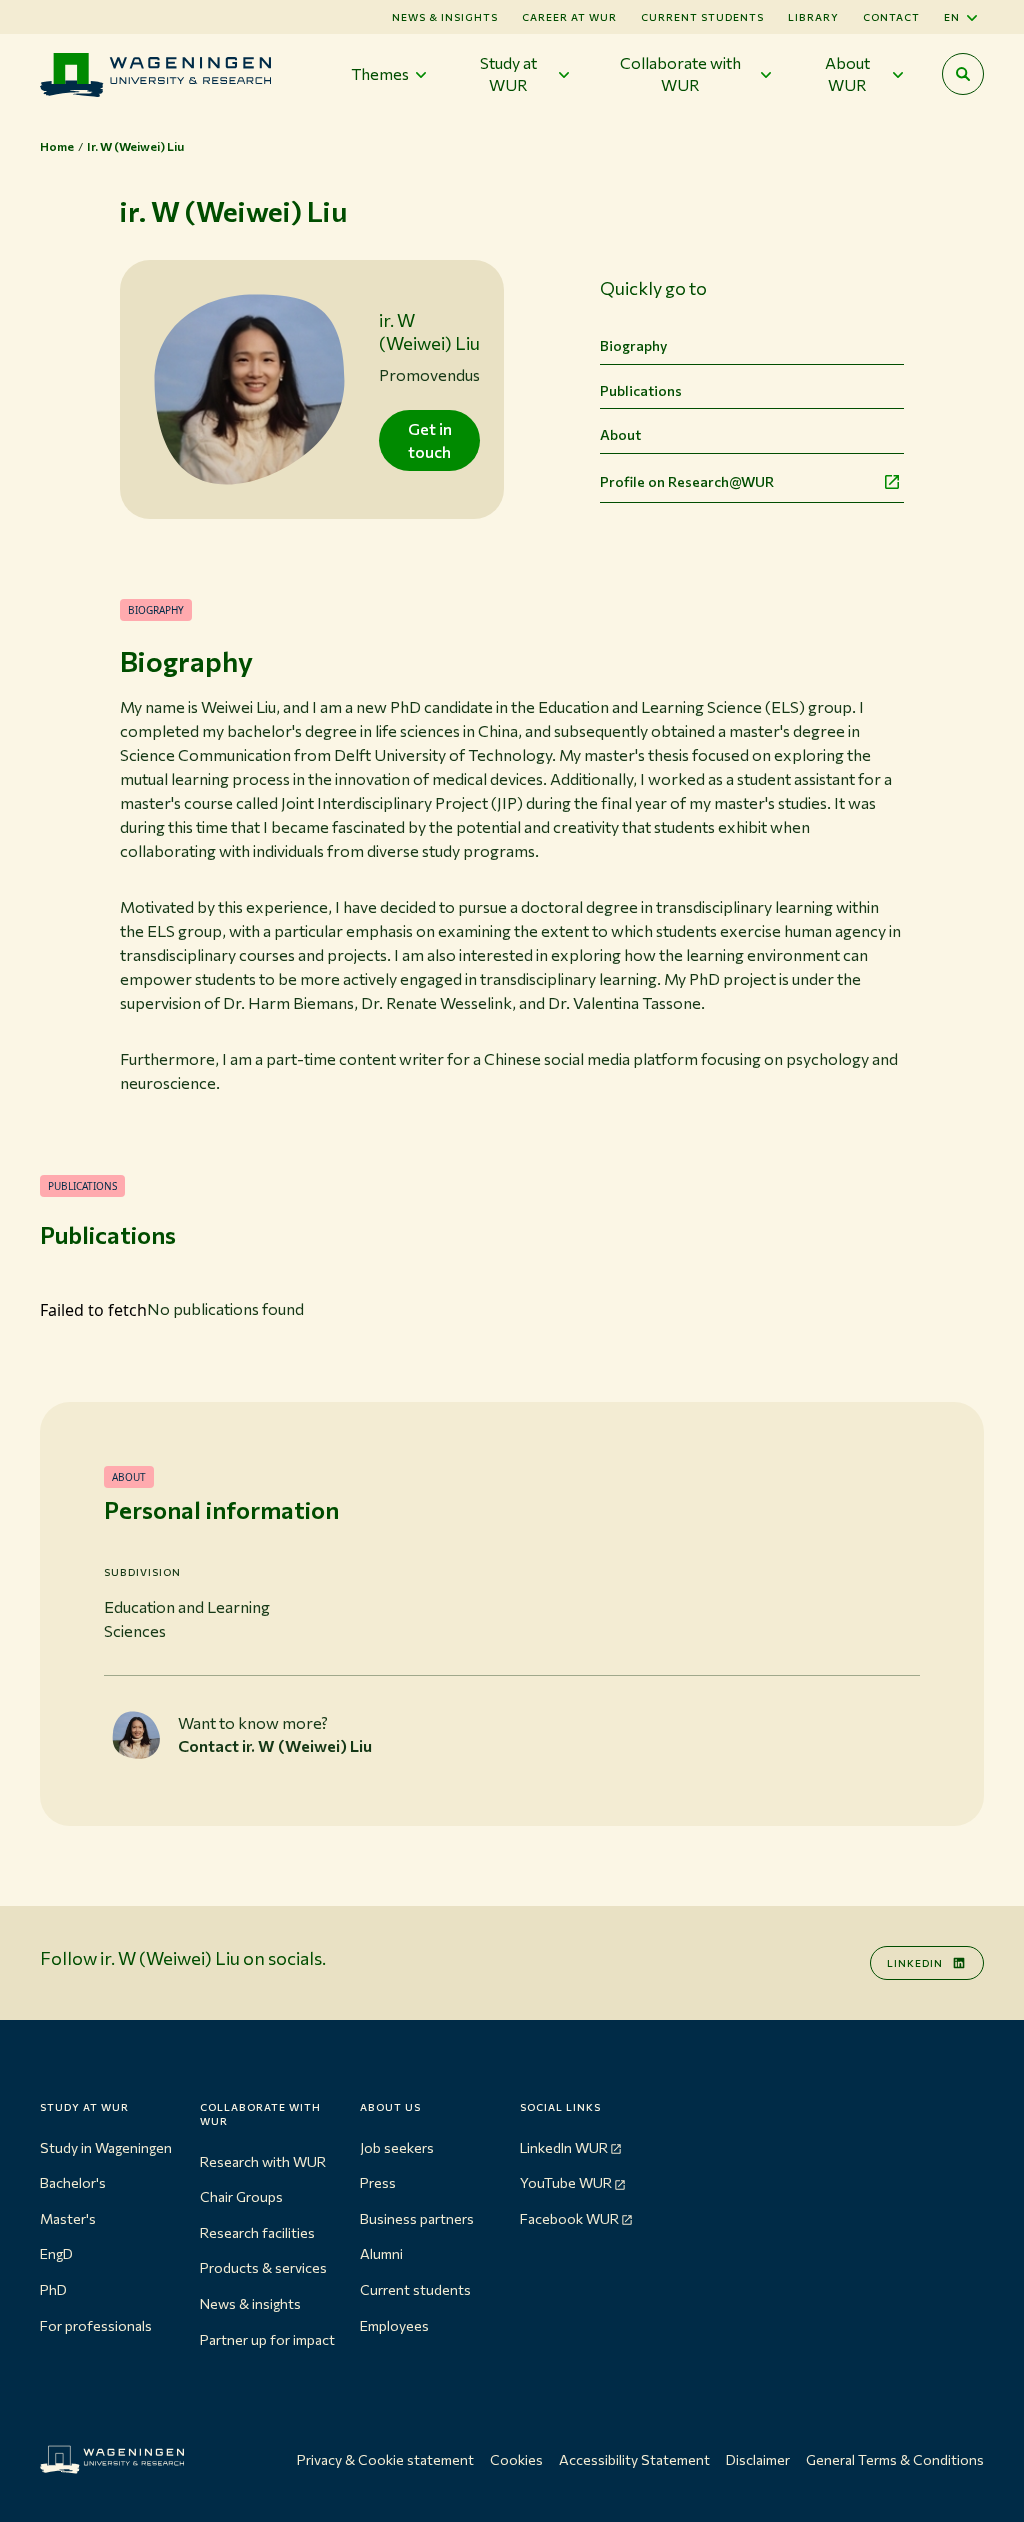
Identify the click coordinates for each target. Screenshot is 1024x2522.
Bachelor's (73, 2182)
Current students (702, 17)
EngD (56, 2253)
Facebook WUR (569, 2218)
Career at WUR (569, 17)
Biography (633, 345)
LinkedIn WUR (564, 2147)
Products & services (263, 2267)
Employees (394, 2325)
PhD (53, 2289)
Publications (641, 390)
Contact (891, 17)
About (620, 434)
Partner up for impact (267, 2339)
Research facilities (257, 2232)
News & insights (250, 2303)
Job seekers (397, 2147)
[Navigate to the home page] (155, 74)
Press (378, 2182)
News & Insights (445, 17)
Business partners (417, 2218)
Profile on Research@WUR (687, 481)
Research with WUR (263, 2161)
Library (813, 17)
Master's (68, 2218)
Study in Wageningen (106, 2147)
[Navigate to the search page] (963, 74)
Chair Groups (241, 2196)
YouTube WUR (566, 2182)
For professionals (96, 2325)
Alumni (381, 2253)
